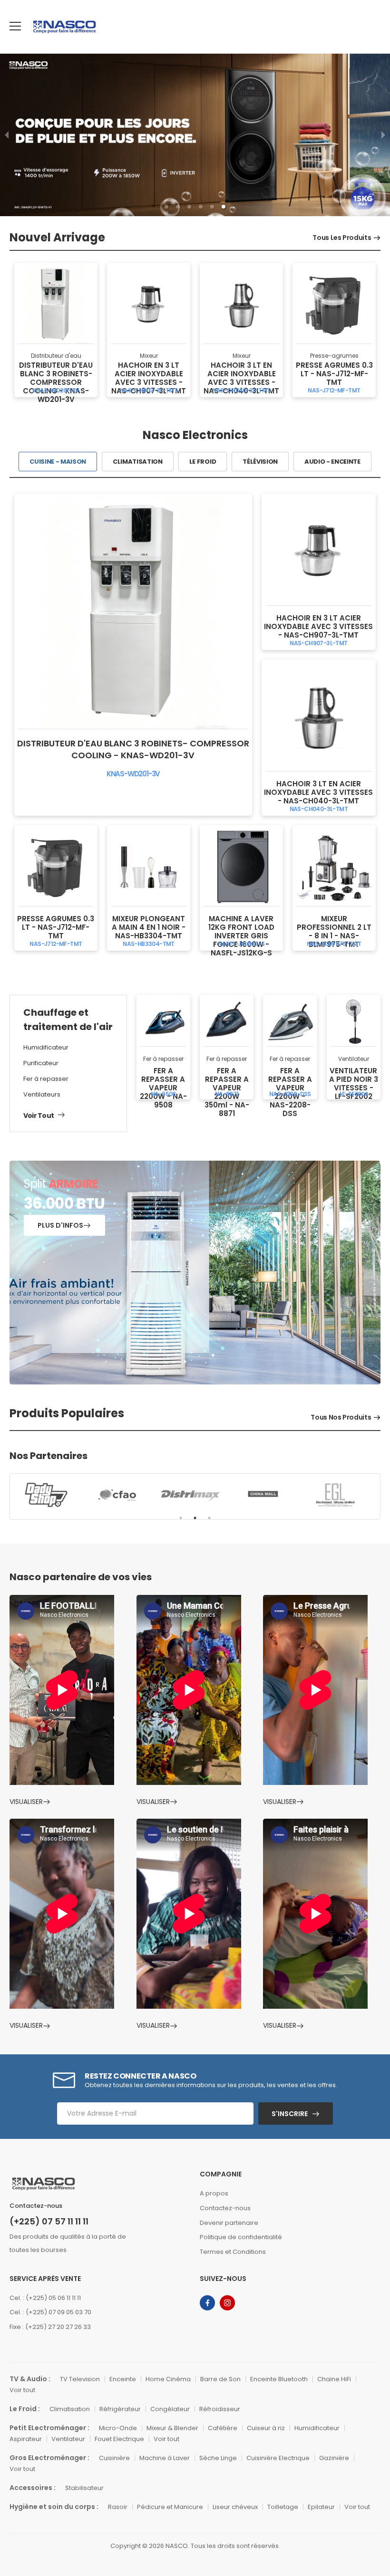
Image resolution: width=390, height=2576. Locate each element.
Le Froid (203, 462)
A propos (214, 2193)
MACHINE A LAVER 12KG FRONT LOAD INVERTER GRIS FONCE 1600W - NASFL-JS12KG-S (241, 936)
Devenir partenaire (229, 2223)
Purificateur (41, 1063)
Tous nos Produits (341, 1417)
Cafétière (223, 2428)
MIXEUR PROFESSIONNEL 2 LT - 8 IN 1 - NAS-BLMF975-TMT (334, 931)
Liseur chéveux (235, 2507)
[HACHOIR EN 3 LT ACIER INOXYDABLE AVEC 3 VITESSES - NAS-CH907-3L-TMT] (149, 304)
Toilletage (283, 2507)
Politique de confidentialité (241, 2237)
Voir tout (39, 1116)
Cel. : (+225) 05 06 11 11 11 (45, 2298)
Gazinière (334, 2458)
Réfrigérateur (120, 2409)
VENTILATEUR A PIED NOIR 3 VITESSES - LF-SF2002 (354, 1083)
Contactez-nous (225, 2208)
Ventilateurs (42, 1094)
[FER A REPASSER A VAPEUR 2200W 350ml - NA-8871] (227, 1022)
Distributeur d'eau (56, 356)
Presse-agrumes (334, 356)
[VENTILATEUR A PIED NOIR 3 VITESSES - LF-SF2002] (354, 1022)
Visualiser (26, 1802)
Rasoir (118, 2507)
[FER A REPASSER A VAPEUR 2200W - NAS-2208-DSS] (290, 1022)
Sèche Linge (218, 2458)
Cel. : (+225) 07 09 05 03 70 (50, 2312)
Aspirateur (26, 2439)
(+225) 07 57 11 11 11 (49, 2222)
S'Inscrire (290, 2114)
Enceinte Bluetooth (279, 2379)
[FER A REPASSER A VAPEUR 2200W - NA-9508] (163, 1022)
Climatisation (138, 462)
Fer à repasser (46, 1079)
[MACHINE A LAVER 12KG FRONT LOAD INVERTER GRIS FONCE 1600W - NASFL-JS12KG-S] (241, 867)
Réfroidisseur (220, 2409)
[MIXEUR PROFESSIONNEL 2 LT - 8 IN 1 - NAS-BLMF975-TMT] (334, 867)
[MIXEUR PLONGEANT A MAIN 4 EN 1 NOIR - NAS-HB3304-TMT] (149, 867)
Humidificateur (46, 1047)
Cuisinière (114, 2458)
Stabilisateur (84, 2488)
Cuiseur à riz (266, 2428)
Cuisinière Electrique (278, 2458)
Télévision (260, 462)
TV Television (80, 2379)
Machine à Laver (165, 2458)
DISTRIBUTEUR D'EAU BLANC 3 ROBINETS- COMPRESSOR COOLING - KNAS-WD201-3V (56, 382)
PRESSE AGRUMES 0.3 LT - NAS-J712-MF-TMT (334, 374)
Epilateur (321, 2507)
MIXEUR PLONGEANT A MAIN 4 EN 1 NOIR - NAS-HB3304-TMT (149, 927)
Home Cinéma (168, 2379)
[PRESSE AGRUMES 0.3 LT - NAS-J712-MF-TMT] (334, 304)
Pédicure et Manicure (170, 2507)
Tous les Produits (342, 238)
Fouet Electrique (119, 2439)
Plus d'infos (60, 1225)
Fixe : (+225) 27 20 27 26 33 (50, 2327)
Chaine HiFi (334, 2379)
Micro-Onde (118, 2428)
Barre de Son (220, 2379)
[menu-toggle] (15, 26)
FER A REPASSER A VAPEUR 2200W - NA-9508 (163, 1088)
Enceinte (123, 2379)
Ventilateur (354, 1059)
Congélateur (170, 2409)
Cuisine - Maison (58, 462)
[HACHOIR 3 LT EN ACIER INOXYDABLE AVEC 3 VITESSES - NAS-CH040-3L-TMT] (241, 304)
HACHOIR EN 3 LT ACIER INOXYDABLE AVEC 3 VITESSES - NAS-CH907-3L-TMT (149, 378)
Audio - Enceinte (332, 462)
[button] (166, 207)
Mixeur (149, 356)
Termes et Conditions (233, 2252)
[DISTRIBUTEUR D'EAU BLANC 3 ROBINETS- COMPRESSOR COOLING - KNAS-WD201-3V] (56, 304)
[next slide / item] (383, 135)
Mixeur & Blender (172, 2428)
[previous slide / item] (7, 135)
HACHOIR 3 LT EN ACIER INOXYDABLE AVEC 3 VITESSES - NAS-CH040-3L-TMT (241, 378)
